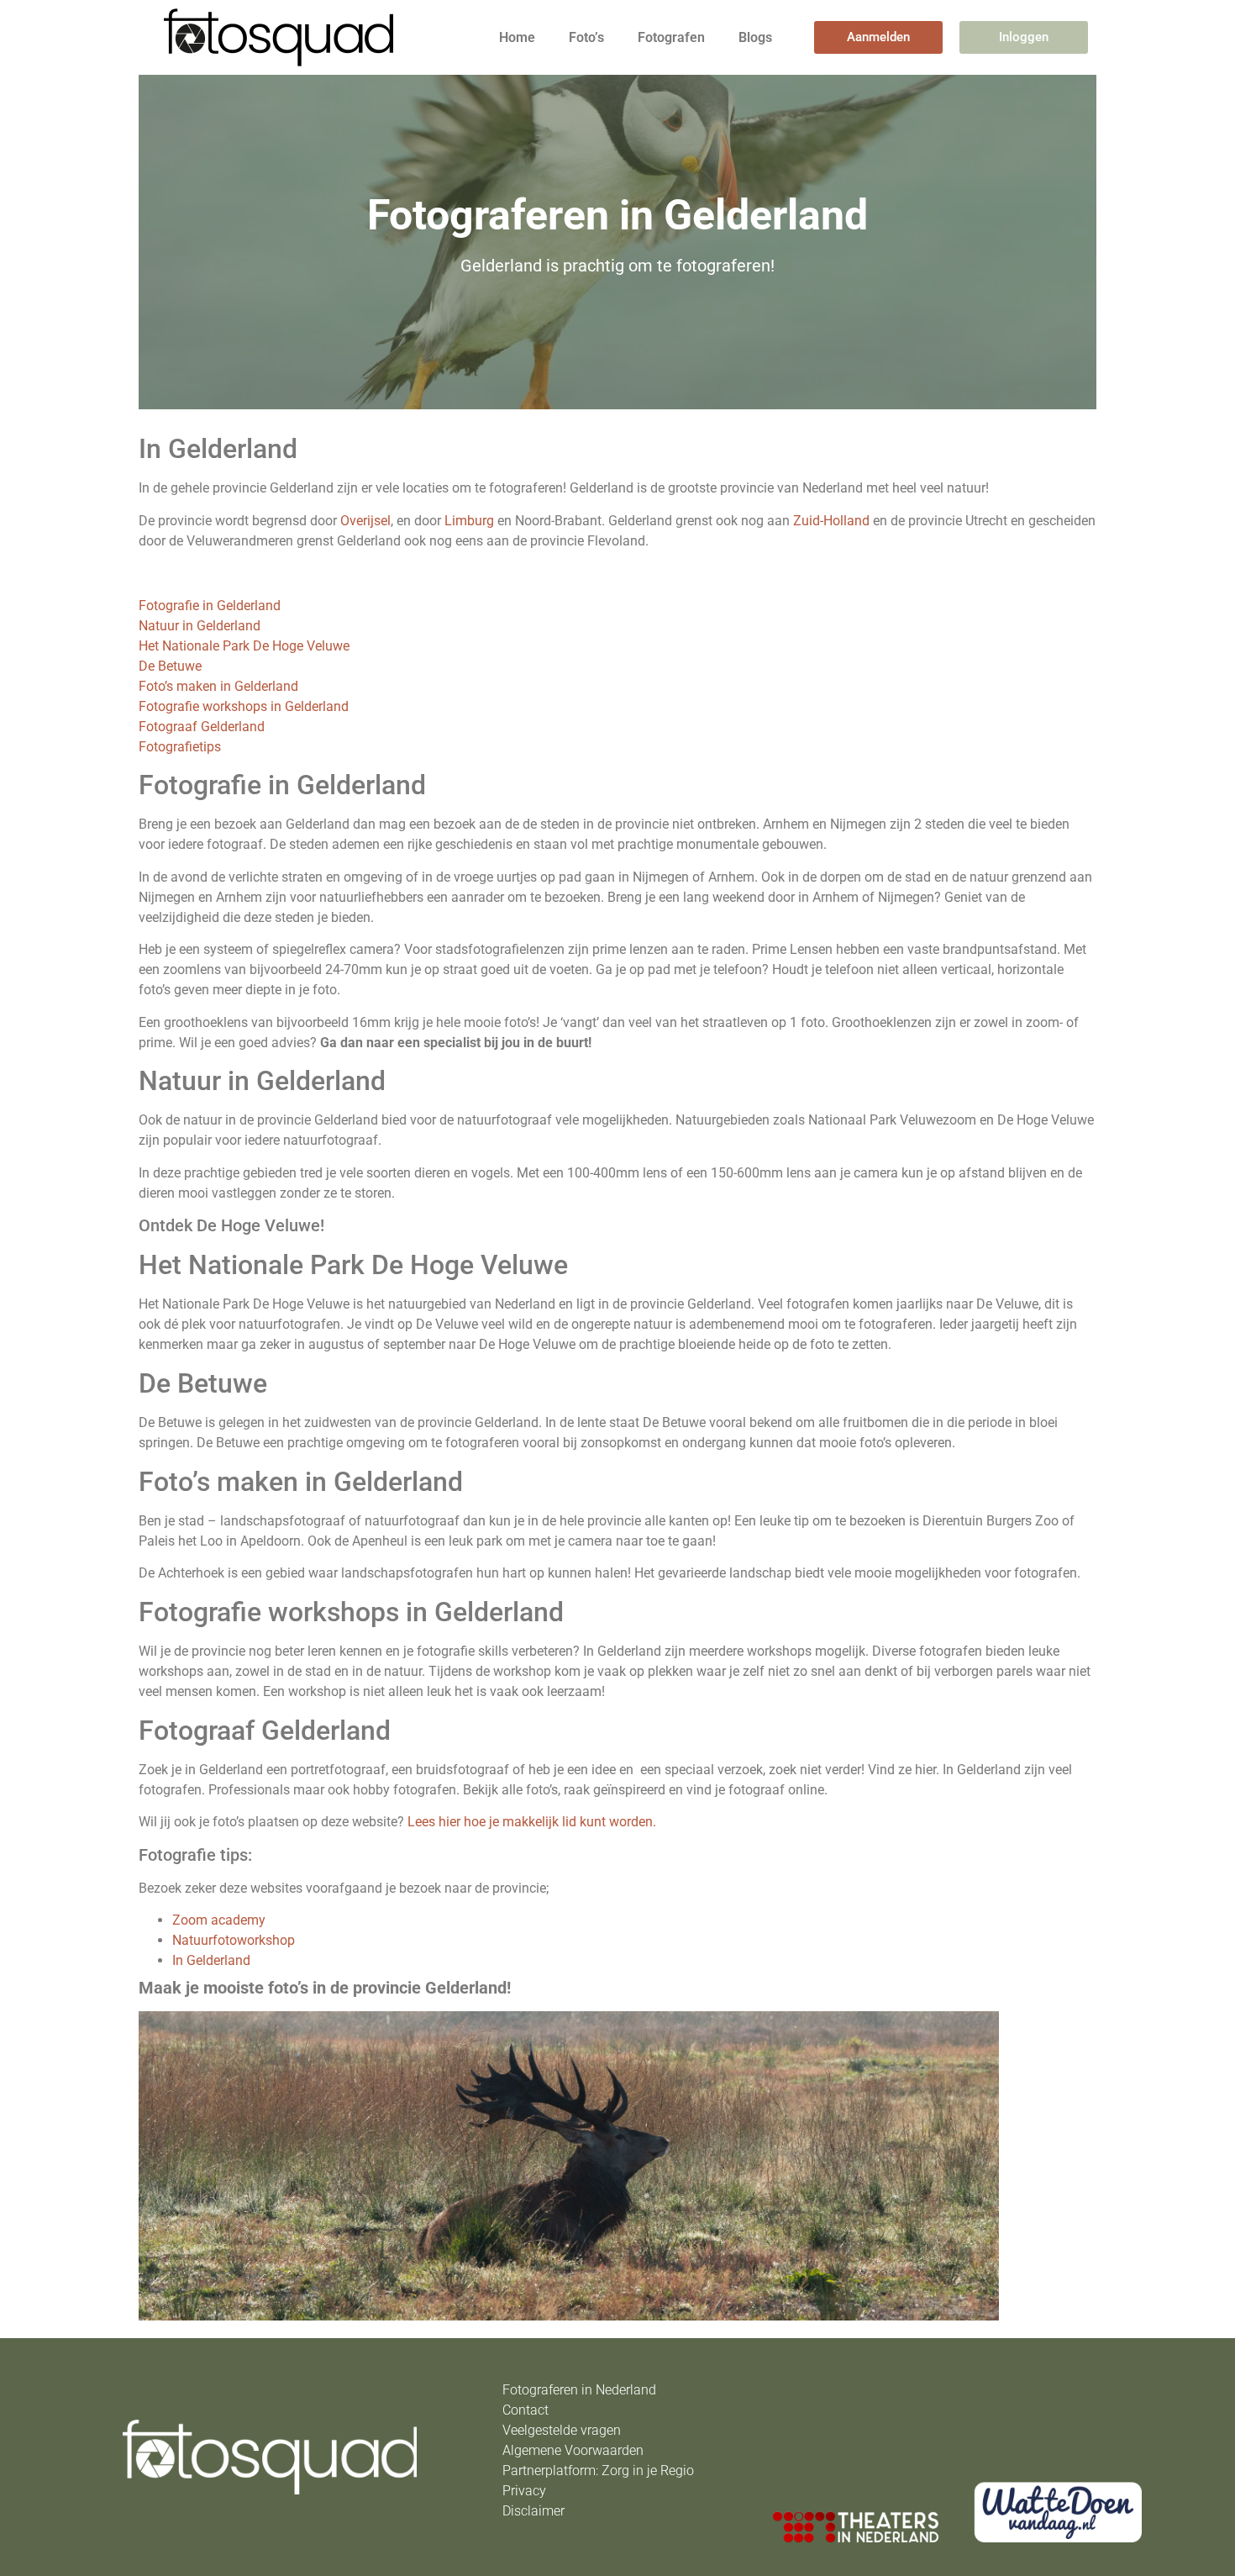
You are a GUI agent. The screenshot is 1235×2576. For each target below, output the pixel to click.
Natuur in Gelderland (200, 626)
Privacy (524, 2491)
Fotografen (671, 37)
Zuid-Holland (831, 521)
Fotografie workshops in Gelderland (244, 706)
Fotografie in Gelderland (210, 606)
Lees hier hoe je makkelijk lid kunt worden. (532, 1822)
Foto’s (586, 37)
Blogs (755, 37)
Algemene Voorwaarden (573, 2450)
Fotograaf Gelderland (202, 727)
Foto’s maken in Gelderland (218, 686)
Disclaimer (533, 2511)
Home (517, 37)
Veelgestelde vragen (562, 2430)
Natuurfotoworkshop (234, 1940)
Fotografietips (180, 747)
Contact (526, 2410)
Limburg (469, 521)
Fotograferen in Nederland (579, 2390)
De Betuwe (170, 666)
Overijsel (365, 521)
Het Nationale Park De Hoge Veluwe (244, 646)
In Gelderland (211, 1960)
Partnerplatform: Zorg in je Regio (598, 2471)
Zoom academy (219, 1920)
